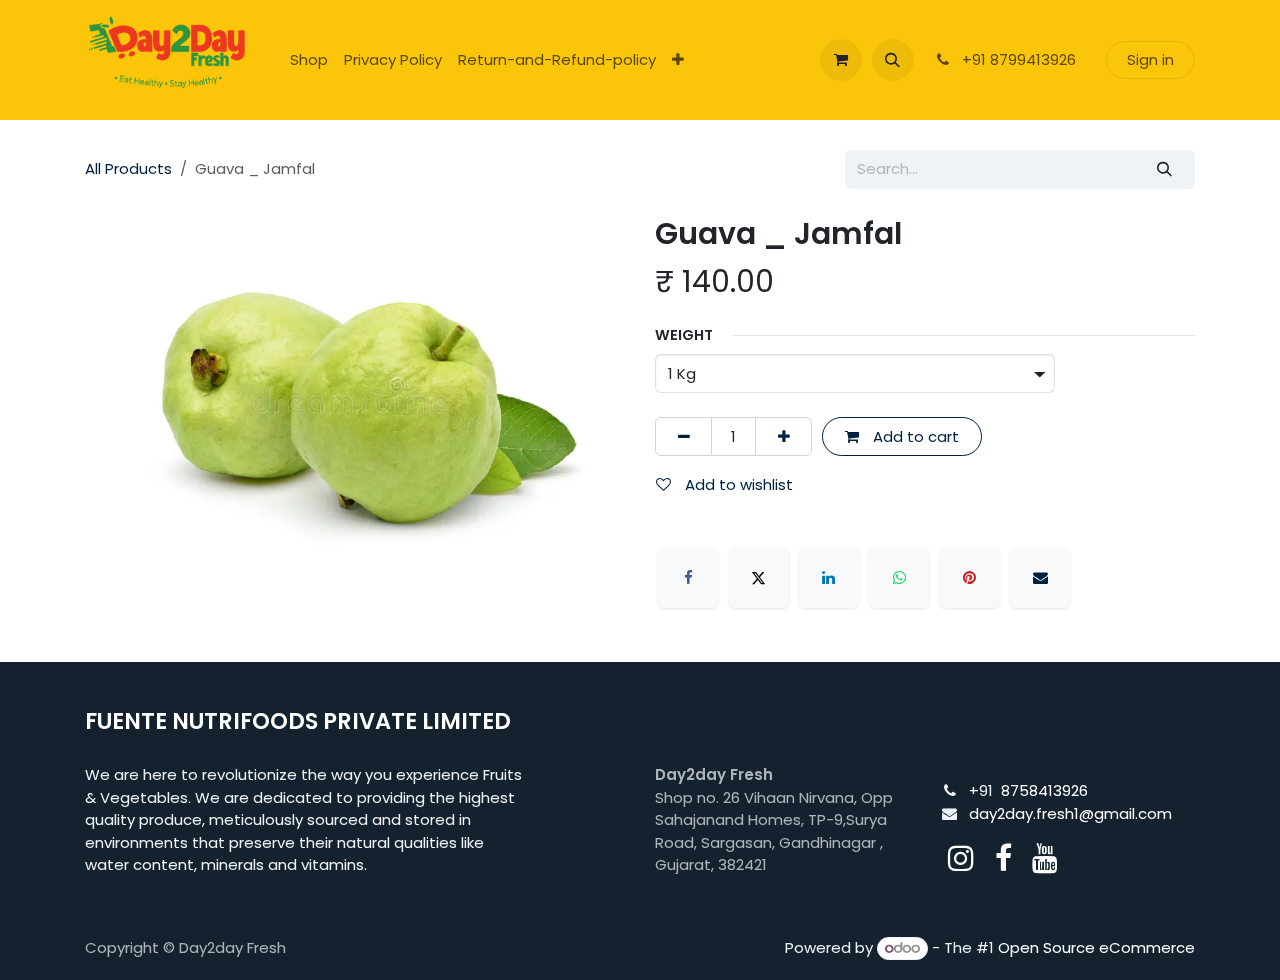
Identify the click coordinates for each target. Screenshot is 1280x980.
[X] (759, 578)
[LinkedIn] (829, 578)
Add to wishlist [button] (737, 484)
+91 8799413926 (1017, 59)
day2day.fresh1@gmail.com (1070, 813)
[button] (893, 60)
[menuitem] (309, 60)
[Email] (1040, 578)
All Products (128, 168)
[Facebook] (688, 578)
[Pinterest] (970, 578)
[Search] (1165, 169)
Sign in (1150, 59)
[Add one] (783, 436)
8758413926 (1044, 790)
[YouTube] (1045, 858)
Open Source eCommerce (1096, 947)
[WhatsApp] (899, 578)
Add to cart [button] (914, 436)
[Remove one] (683, 436)
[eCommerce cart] (841, 60)
